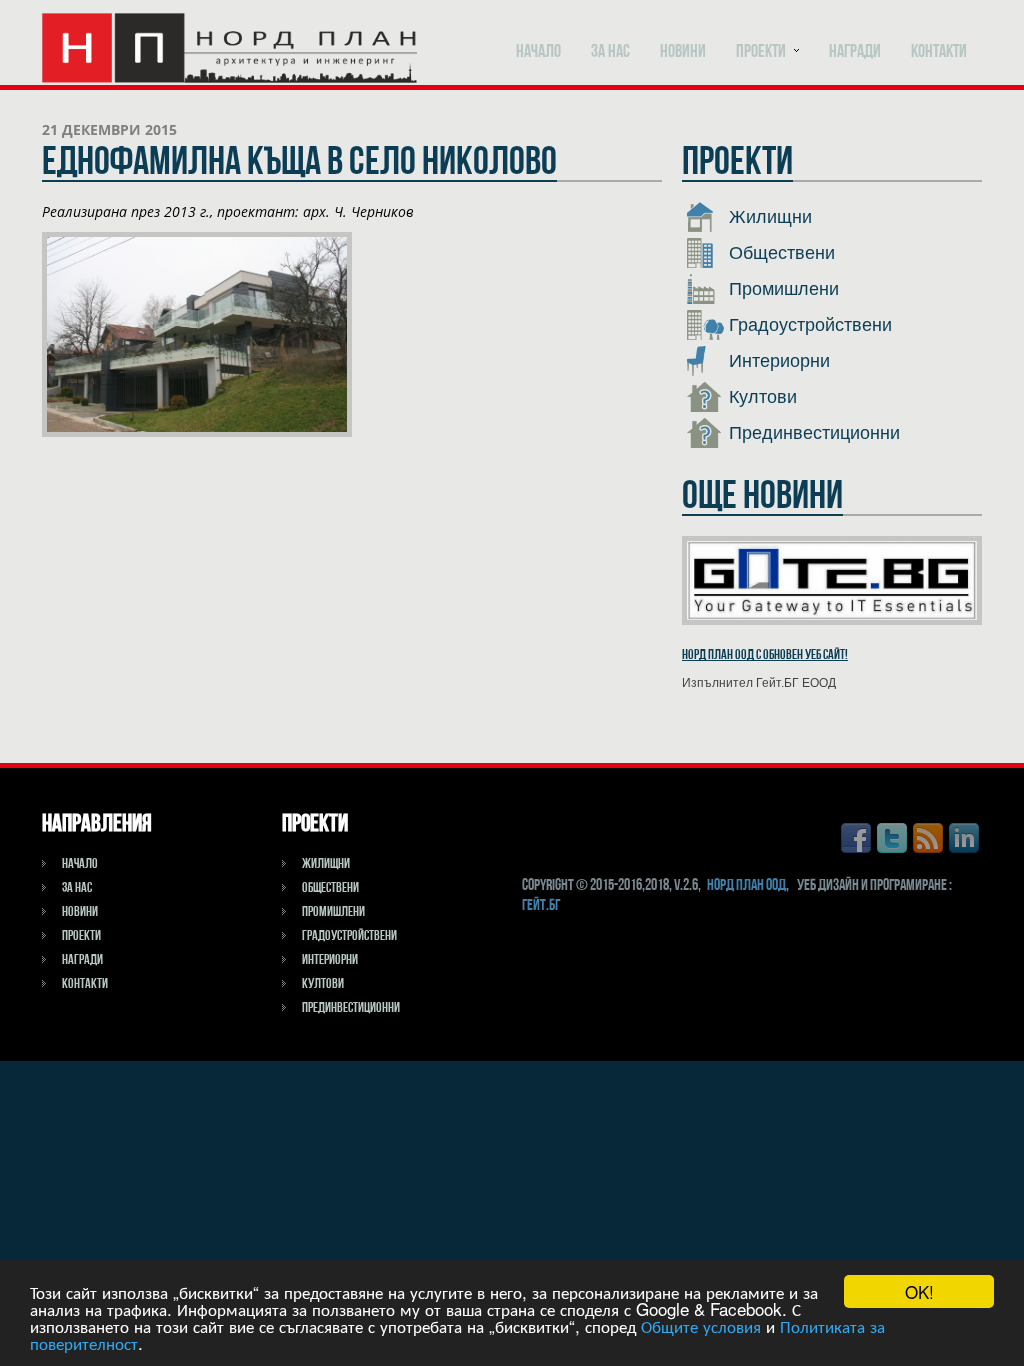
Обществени (779, 253)
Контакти (939, 50)
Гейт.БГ (541, 904)
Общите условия (701, 1325)
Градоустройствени (808, 325)
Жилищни (768, 217)
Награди (855, 50)
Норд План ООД (746, 884)
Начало (538, 50)
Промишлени (781, 289)
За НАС (610, 50)
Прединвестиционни (812, 433)
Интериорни (777, 361)
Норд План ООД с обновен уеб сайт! (765, 654)
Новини (683, 50)
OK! (919, 1291)
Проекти (761, 50)
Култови (760, 397)
